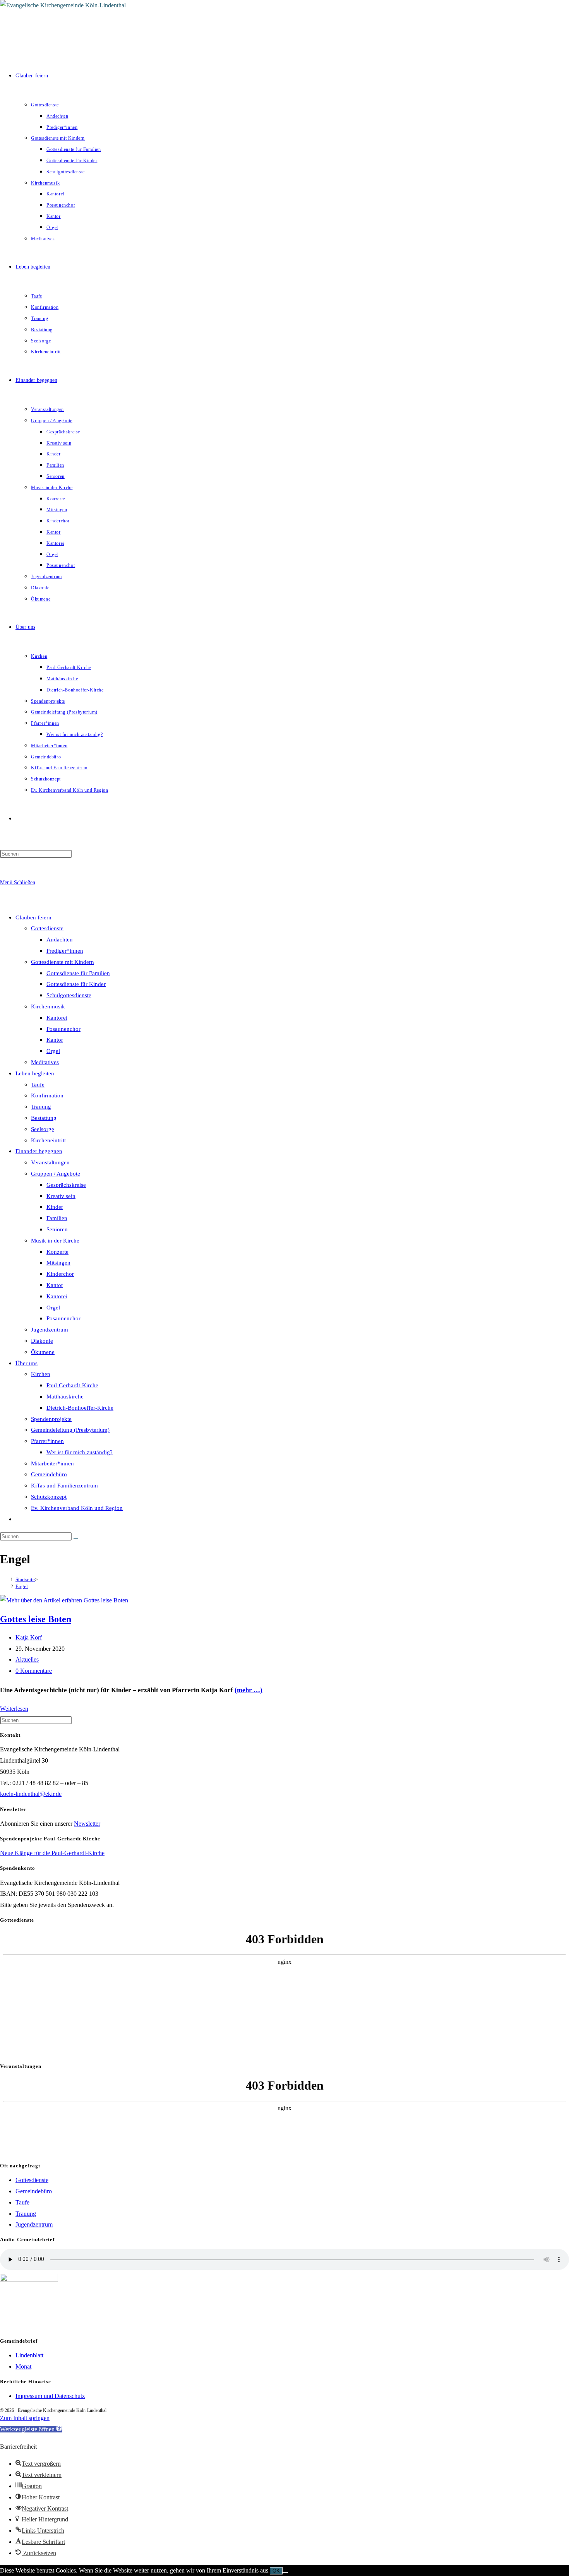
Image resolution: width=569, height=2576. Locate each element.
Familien (57, 1218)
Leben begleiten (35, 1073)
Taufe (38, 1085)
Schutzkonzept (49, 1497)
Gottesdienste (47, 928)
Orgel (53, 1051)
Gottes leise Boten (36, 1619)
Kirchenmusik (48, 1006)
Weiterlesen (14, 1709)
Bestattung (44, 1118)
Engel (22, 1586)
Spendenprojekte (51, 1419)
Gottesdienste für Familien (78, 973)
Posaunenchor (63, 1029)
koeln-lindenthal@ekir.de (31, 1794)
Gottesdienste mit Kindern (63, 962)
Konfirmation (47, 1095)
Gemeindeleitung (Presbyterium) (70, 1430)
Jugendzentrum (50, 1330)
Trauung (41, 1107)
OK (276, 2571)
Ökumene (43, 1352)
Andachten (60, 940)
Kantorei (57, 1018)
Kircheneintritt (48, 1140)
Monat (23, 2366)
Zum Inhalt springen (25, 2418)
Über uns (27, 1363)
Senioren (57, 1229)
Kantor (55, 1040)
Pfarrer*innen (47, 1441)
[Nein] (285, 2573)
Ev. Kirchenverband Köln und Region (77, 1508)
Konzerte (57, 1252)
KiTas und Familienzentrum (64, 1486)
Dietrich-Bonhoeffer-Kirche (80, 1408)
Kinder (55, 1207)
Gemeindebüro (49, 1474)
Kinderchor (60, 1274)
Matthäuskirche (65, 1397)
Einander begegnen (39, 1151)
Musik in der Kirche (55, 1241)
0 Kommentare (34, 1671)
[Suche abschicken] (76, 1538)
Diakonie (42, 1341)
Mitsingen (58, 1263)
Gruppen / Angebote (56, 1174)
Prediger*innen (65, 951)
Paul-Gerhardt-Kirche (72, 1385)
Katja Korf (29, 1637)
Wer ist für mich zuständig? (80, 1452)
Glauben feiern (33, 917)
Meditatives (45, 1062)
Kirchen (41, 1374)
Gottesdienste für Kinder (76, 984)
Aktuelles (27, 1659)
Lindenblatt (29, 2355)
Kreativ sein (61, 1196)
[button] (31, 2429)
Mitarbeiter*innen (52, 1463)
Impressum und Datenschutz (50, 2396)
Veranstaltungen (50, 1162)
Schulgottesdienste (69, 995)
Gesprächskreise (66, 1185)
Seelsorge (43, 1129)
